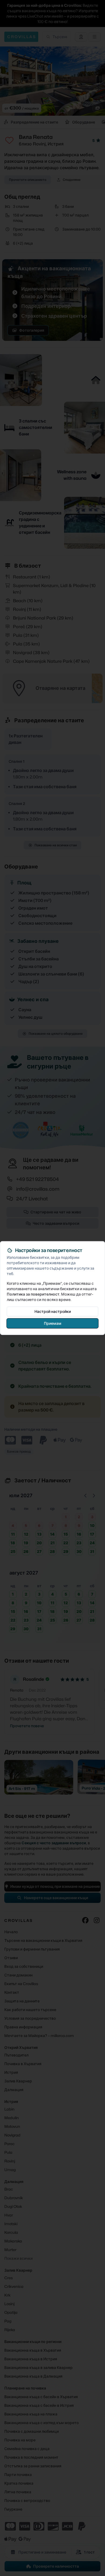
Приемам (53, 1323)
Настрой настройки (53, 1311)
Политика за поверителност (33, 1294)
